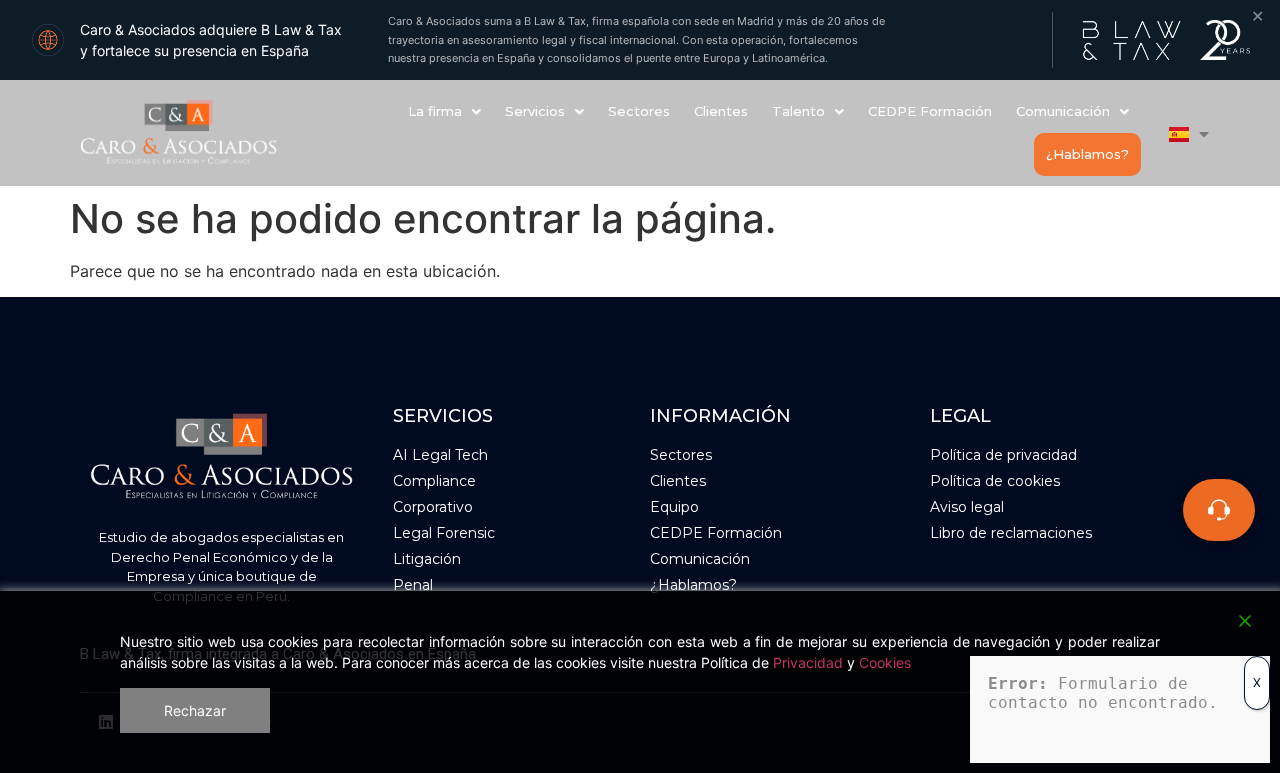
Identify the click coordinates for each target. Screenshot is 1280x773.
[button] (444, 111)
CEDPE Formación (930, 111)
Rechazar (195, 710)
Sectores (639, 111)
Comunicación (1063, 111)
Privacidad (808, 662)
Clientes (721, 111)
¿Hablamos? (1087, 154)
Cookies (885, 662)
